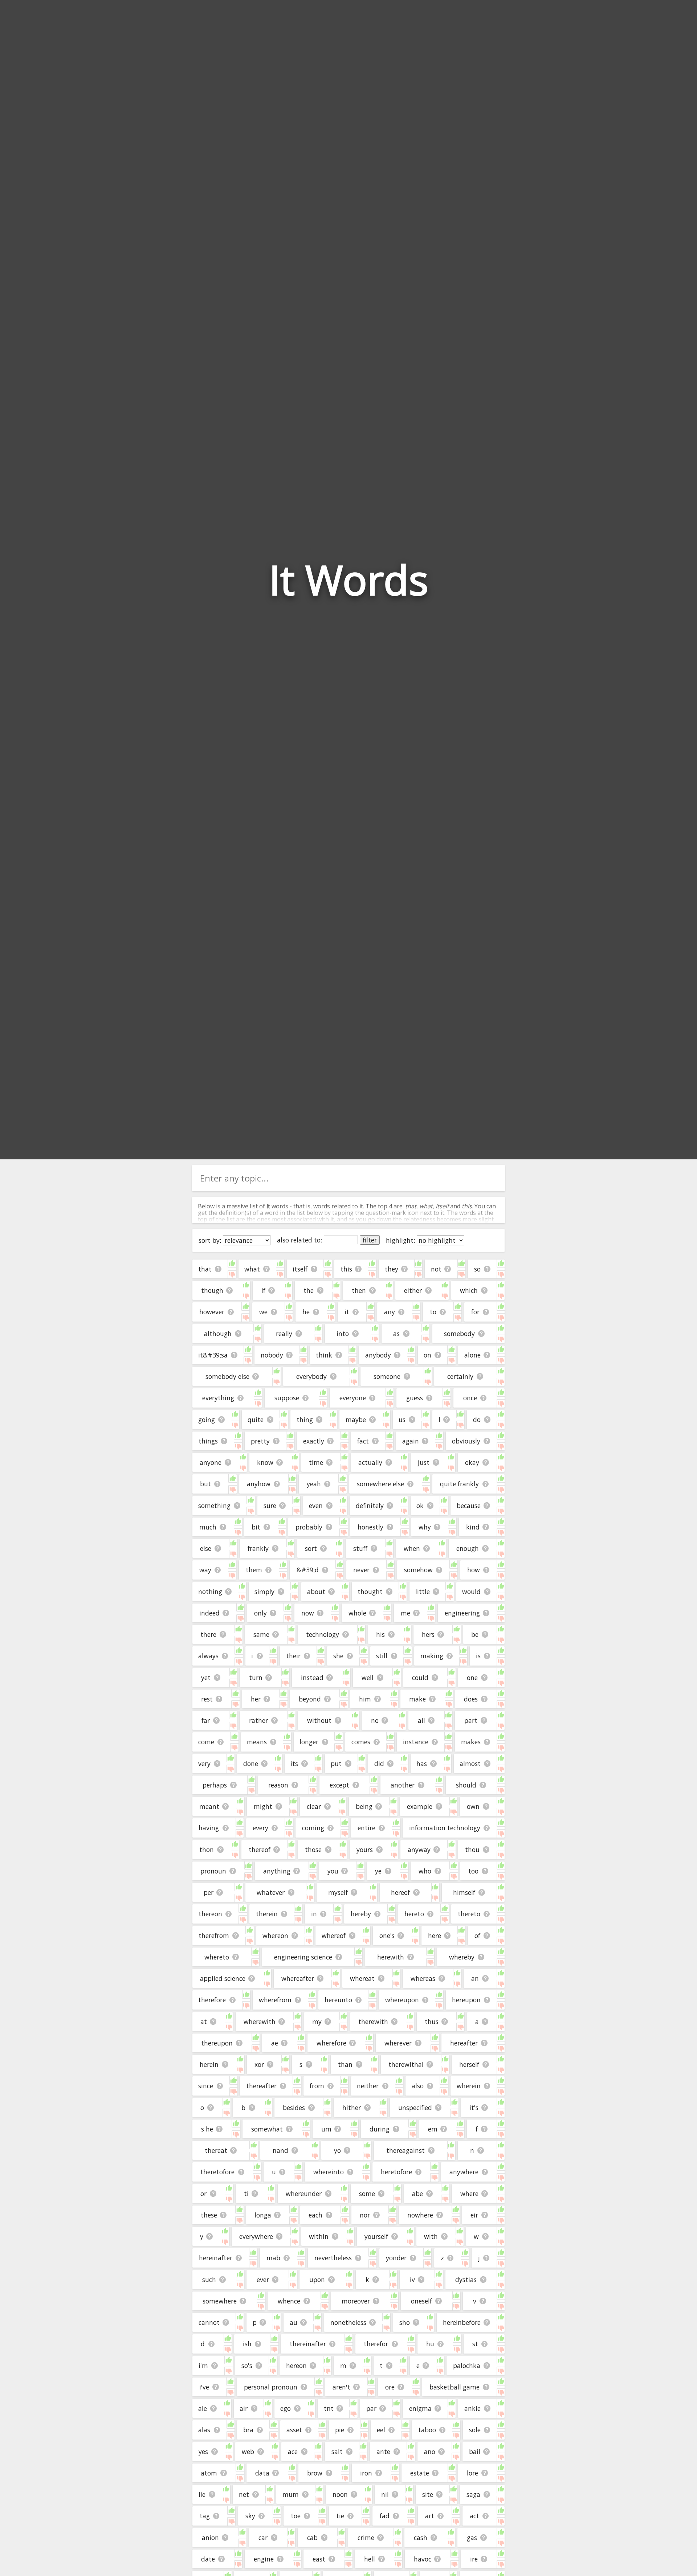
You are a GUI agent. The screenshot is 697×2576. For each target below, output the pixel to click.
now (308, 1613)
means (257, 1742)
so (477, 1269)
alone (472, 1355)
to (433, 1312)
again (411, 1441)
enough (468, 1548)
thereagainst (405, 2150)
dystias (466, 2280)
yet (206, 1678)
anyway (419, 1850)
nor (365, 2215)
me (405, 1613)
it (347, 1312)
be (475, 1634)
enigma (420, 2408)
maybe (356, 1420)
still (382, 1656)
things (208, 1441)
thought (370, 1592)
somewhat (267, 2129)
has (422, 1764)
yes (203, 2452)
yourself (376, 2236)
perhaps (215, 1785)
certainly (460, 1376)
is (478, 1656)
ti (246, 2194)
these (209, 2215)
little (423, 1592)
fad (385, 2516)
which (469, 1290)
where (469, 2194)
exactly (314, 1441)
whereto (217, 1957)
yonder (396, 2258)
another (403, 1785)
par (371, 2408)
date (208, 2559)
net (244, 2494)
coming (313, 1828)
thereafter (261, 2086)
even (316, 1506)
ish (247, 2344)
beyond (310, 1699)
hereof (400, 1892)
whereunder (304, 2194)
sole (475, 2430)
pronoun (213, 1871)
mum (291, 2494)
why (425, 1527)
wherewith (260, 2022)
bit (256, 1527)
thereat (216, 2150)
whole (357, 1613)
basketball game (455, 2387)
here (435, 1936)
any (390, 1312)
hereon (296, 2366)
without (319, 1720)
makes (471, 1742)
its (294, 1764)
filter (370, 1240)
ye (378, 1871)
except (339, 1785)
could (420, 1678)
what (252, 1269)
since (206, 2086)
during (380, 2129)
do (477, 1420)
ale (203, 2408)
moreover (356, 2301)
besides (294, 2108)
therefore (212, 2000)
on (427, 1355)
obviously (466, 1441)
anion (210, 2538)
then (359, 1290)
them (254, 1570)
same (261, 1634)
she (338, 1656)
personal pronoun (271, 2387)
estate (420, 2473)
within (319, 2236)
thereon (210, 1914)
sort (311, 1548)
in (314, 1914)
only (260, 1613)
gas (472, 2538)
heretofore (396, 2172)
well (368, 1678)
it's (474, 2108)
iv (412, 2280)
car (263, 2538)
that (205, 1269)
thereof (260, 1850)
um (326, 2129)
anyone (211, 1462)
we (263, 1312)
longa (263, 2215)
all (421, 1720)
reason (278, 1785)
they (392, 1269)
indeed (209, 1613)
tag (205, 2516)
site (428, 2494)
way (205, 1570)
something (214, 1506)
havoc (423, 2559)
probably (309, 1527)
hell (370, 2559)
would (471, 1592)
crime (366, 2538)
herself (469, 2064)
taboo (427, 2430)
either (413, 1290)
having (209, 1828)
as (396, 1334)
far (206, 1720)
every (260, 1828)
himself (464, 1892)
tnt (329, 2408)
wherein (469, 2086)
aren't (341, 2387)
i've (204, 2387)
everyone (353, 1398)
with (431, 2236)
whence (289, 2301)
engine (264, 2559)
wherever (398, 2043)
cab (312, 2538)
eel (381, 2430)
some (367, 2194)
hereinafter (216, 2258)
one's (387, 1936)
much (208, 1527)
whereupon (402, 2000)
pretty (260, 1441)
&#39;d (308, 1570)
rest (207, 1699)
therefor (376, 2344)
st (475, 2344)
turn (256, 1678)
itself (300, 1269)
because (469, 1506)
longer (309, 1742)
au (294, 2322)
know (265, 1462)
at (204, 2022)
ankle (472, 2408)
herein (209, 2064)
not (436, 1269)
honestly (370, 1527)
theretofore (217, 2172)
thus (432, 2022)
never (361, 1570)
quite (256, 1420)
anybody (378, 1355)
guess (415, 1398)
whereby (462, 1957)
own (473, 1806)
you (333, 1871)
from (317, 2086)
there (208, 1634)
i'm (203, 2366)
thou (472, 1850)
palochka (467, 2366)
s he (207, 2129)
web (248, 2452)
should (466, 1785)
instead (312, 1678)
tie (340, 2516)
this (346, 1269)
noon (340, 2494)
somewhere (220, 2301)
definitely (370, 1506)
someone (387, 1376)
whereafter (298, 1978)
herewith (391, 1957)
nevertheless (333, 2258)
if (263, 1290)
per (209, 1892)
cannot (209, 2322)
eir (474, 2215)
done (251, 1764)
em (433, 2129)
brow (315, 2473)
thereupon (217, 2043)
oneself (421, 2301)
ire (474, 2559)
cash (421, 2538)
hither (352, 2108)
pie (340, 2430)
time (316, 1462)
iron (366, 2473)
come (206, 1742)
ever (263, 2280)
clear (314, 1806)
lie (202, 2494)
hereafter (464, 2043)
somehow (418, 1570)
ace (293, 2452)
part (471, 1720)
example (420, 1806)
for (475, 1312)
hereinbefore (462, 2322)
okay (472, 1462)
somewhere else (380, 1484)
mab (273, 2258)
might (263, 1806)
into (343, 1334)
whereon (275, 1936)
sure (270, 1506)
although (218, 1334)
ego (286, 2408)
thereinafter (308, 2344)
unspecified (415, 2108)
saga (473, 2494)
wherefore (331, 2043)
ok (420, 1506)
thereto (469, 1914)
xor (259, 2064)
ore (390, 2387)
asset (294, 2430)
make (417, 1699)
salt (337, 2452)
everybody (311, 1376)
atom (209, 2473)
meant (209, 1806)
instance (416, 1742)
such (209, 2280)
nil (385, 2494)
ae (275, 2043)
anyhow (259, 1484)
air (244, 2408)
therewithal (406, 2064)
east (319, 2559)
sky (250, 2516)
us (402, 1420)
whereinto (329, 2172)
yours (365, 1850)
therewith (373, 2022)
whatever (271, 1892)
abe (417, 2194)
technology (323, 1634)
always (208, 1656)
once (470, 1398)
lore (472, 2473)
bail (475, 2452)
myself (338, 1892)
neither (368, 2086)
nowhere (420, 2215)
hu (430, 2344)
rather (258, 1720)
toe (296, 2516)
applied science (223, 1978)
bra (248, 2430)
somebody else (227, 1376)
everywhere (256, 2236)
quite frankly (459, 1484)
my (317, 2022)
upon (317, 2280)
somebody (459, 1334)
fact (363, 1441)
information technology (445, 1828)
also (418, 2086)
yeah (314, 1484)
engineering (462, 1613)
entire (366, 1828)
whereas (423, 1978)
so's (247, 2366)
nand (280, 2150)
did (379, 1764)
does (471, 1699)
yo (337, 2150)
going (207, 1420)
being (364, 1806)
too (473, 1871)
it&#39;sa (213, 1355)
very (204, 1764)
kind (473, 1527)
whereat (362, 1978)
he (306, 1312)
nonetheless (348, 2322)
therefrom (214, 1936)
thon (207, 1850)
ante (383, 2452)
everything (218, 1398)
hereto (414, 1914)
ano (430, 2452)
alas (204, 2430)
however (212, 1312)
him (365, 1699)
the (309, 1290)
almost (470, 1764)
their (293, 1656)
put (336, 1764)
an (475, 1978)
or (203, 2194)
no (375, 1720)
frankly (258, 1548)
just (424, 1462)
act (474, 2516)
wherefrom (275, 2000)
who (425, 1871)
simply (264, 1592)
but (205, 1484)
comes (361, 1742)
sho (405, 2322)
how (474, 1570)
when (412, 1548)
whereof (334, 1936)
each (315, 2215)
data (262, 2473)
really (284, 1334)
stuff (360, 1548)
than (345, 2064)
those (313, 1850)
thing (305, 1420)
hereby (361, 1914)
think (324, 1355)
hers (428, 1634)
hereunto (338, 2000)
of (477, 1936)
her (256, 1699)
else (206, 1548)
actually (370, 1462)
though (212, 1290)
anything (277, 1871)
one (472, 1678)
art (430, 2516)
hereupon (466, 2000)
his (380, 1634)
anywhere (464, 2172)
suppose (287, 1398)
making (432, 1656)
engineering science (303, 1957)
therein (267, 1914)
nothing (210, 1592)
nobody (272, 1355)
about (316, 1592)
